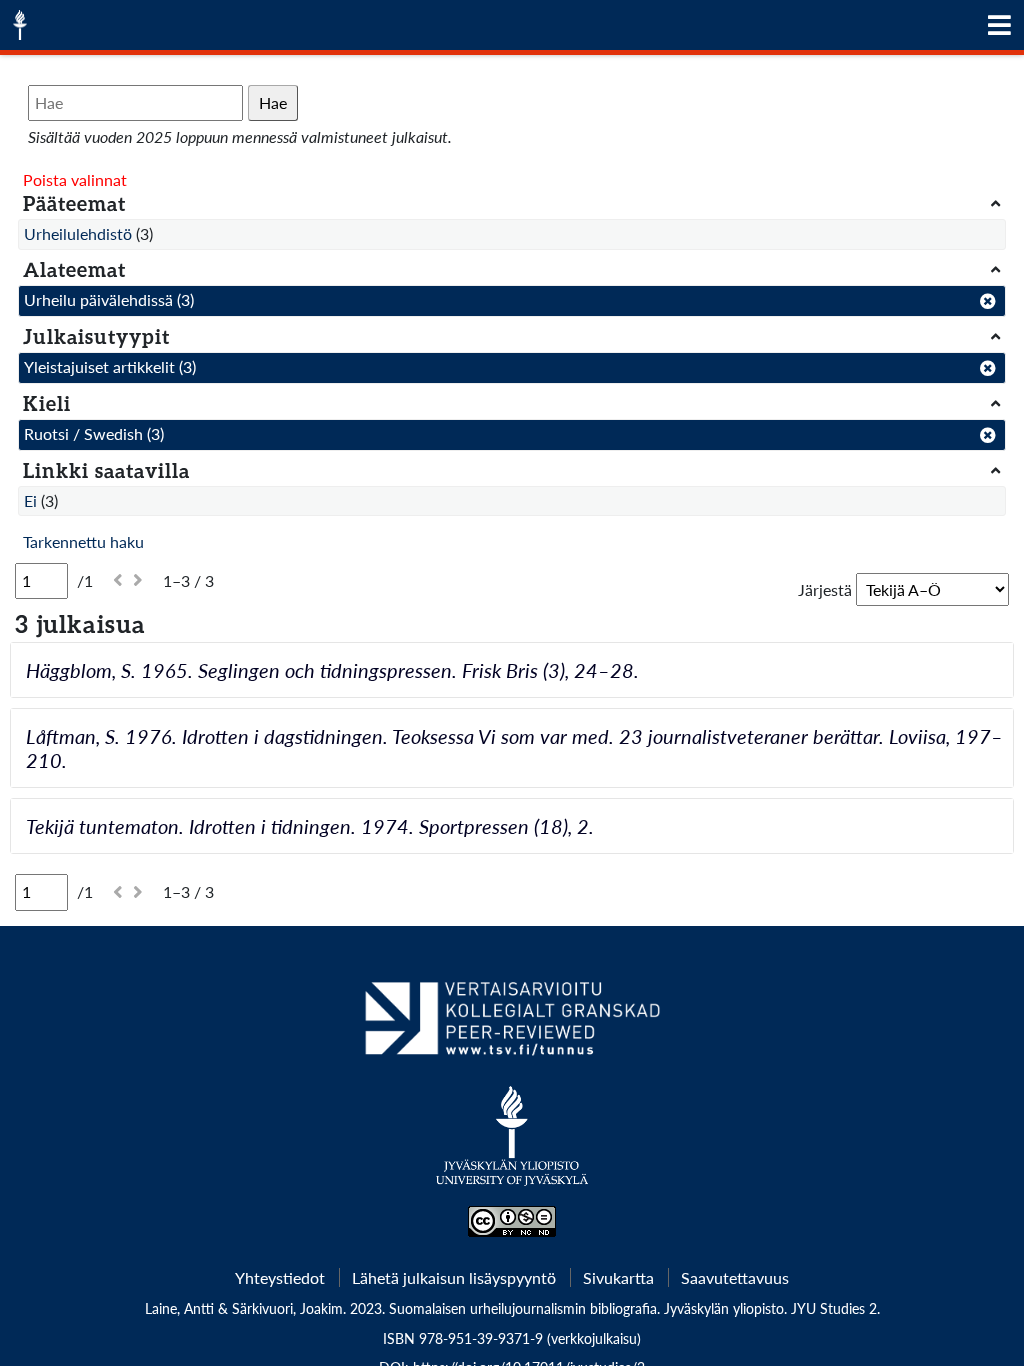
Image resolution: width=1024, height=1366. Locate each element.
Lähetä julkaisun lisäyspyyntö (454, 1277)
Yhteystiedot (280, 1277)
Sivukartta (618, 1277)
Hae (273, 102)
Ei (30, 500)
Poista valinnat (75, 179)
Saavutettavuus (735, 1277)
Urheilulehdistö (78, 233)
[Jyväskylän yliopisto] (512, 1146)
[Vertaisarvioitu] (511, 1026)
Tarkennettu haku (83, 541)
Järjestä (825, 589)
